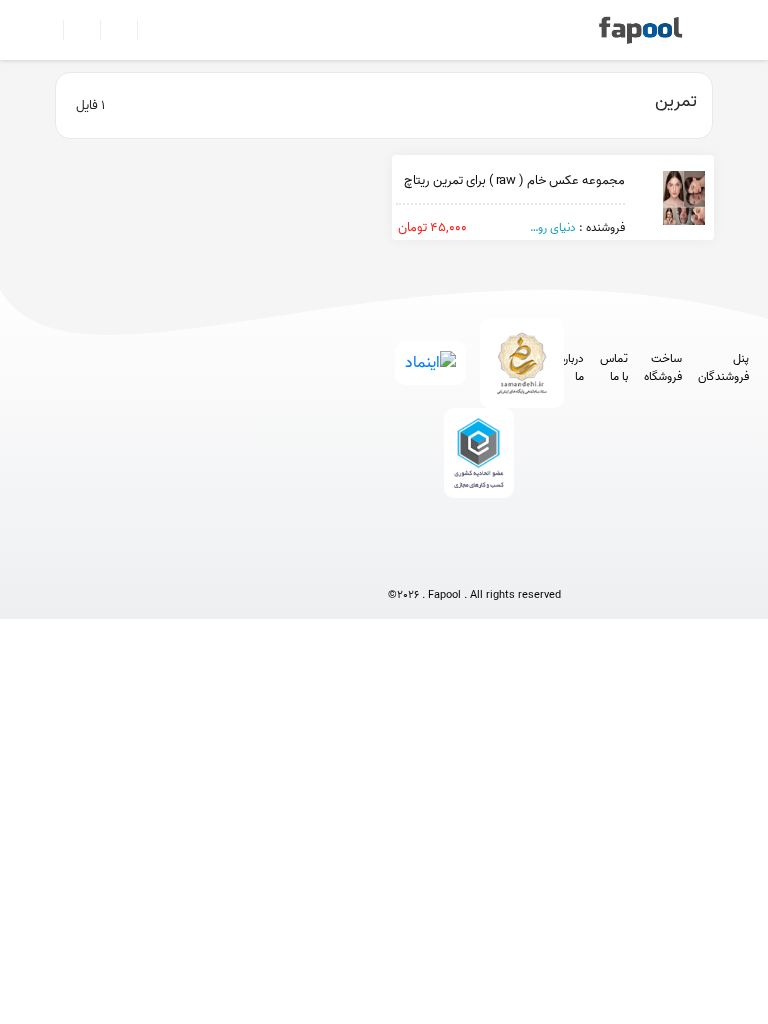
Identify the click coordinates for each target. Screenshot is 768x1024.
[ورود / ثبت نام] (73, 30)
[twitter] (511, 561)
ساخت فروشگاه (663, 368)
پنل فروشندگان (723, 368)
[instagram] (474, 561)
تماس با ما (614, 368)
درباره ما (572, 368)
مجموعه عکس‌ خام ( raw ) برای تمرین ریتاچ (514, 180)
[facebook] (400, 561)
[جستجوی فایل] (147, 30)
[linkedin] (548, 561)
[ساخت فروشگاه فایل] (110, 30)
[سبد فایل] (47, 30)
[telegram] (437, 561)
